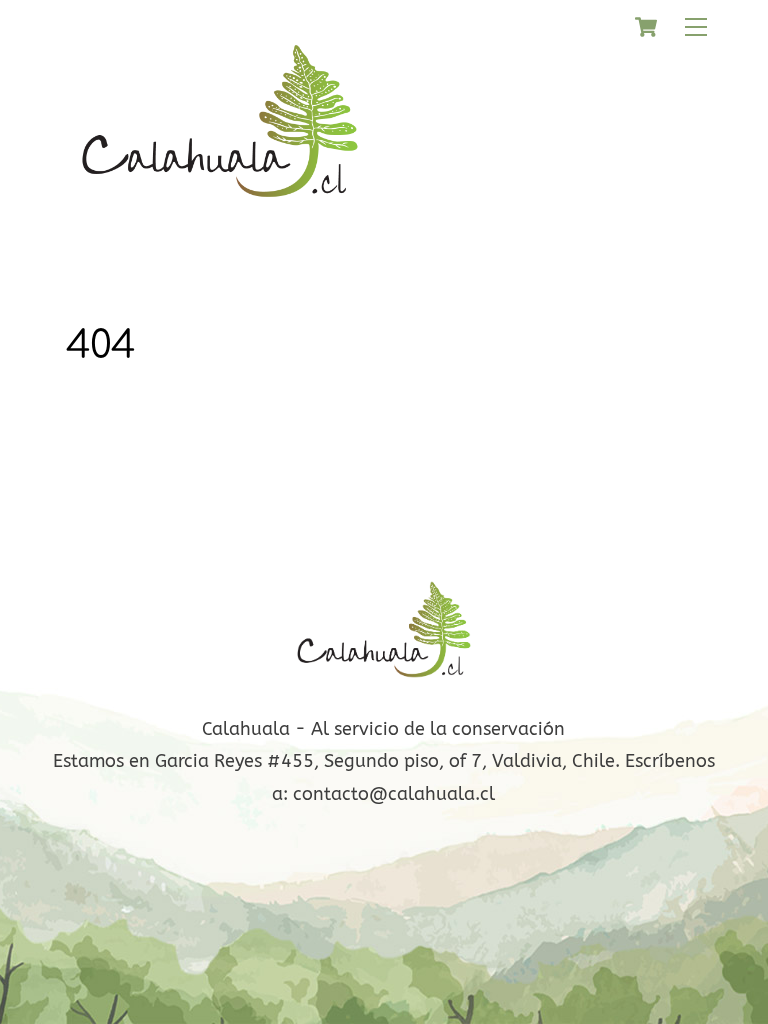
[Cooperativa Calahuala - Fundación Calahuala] (220, 211)
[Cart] (646, 27)
